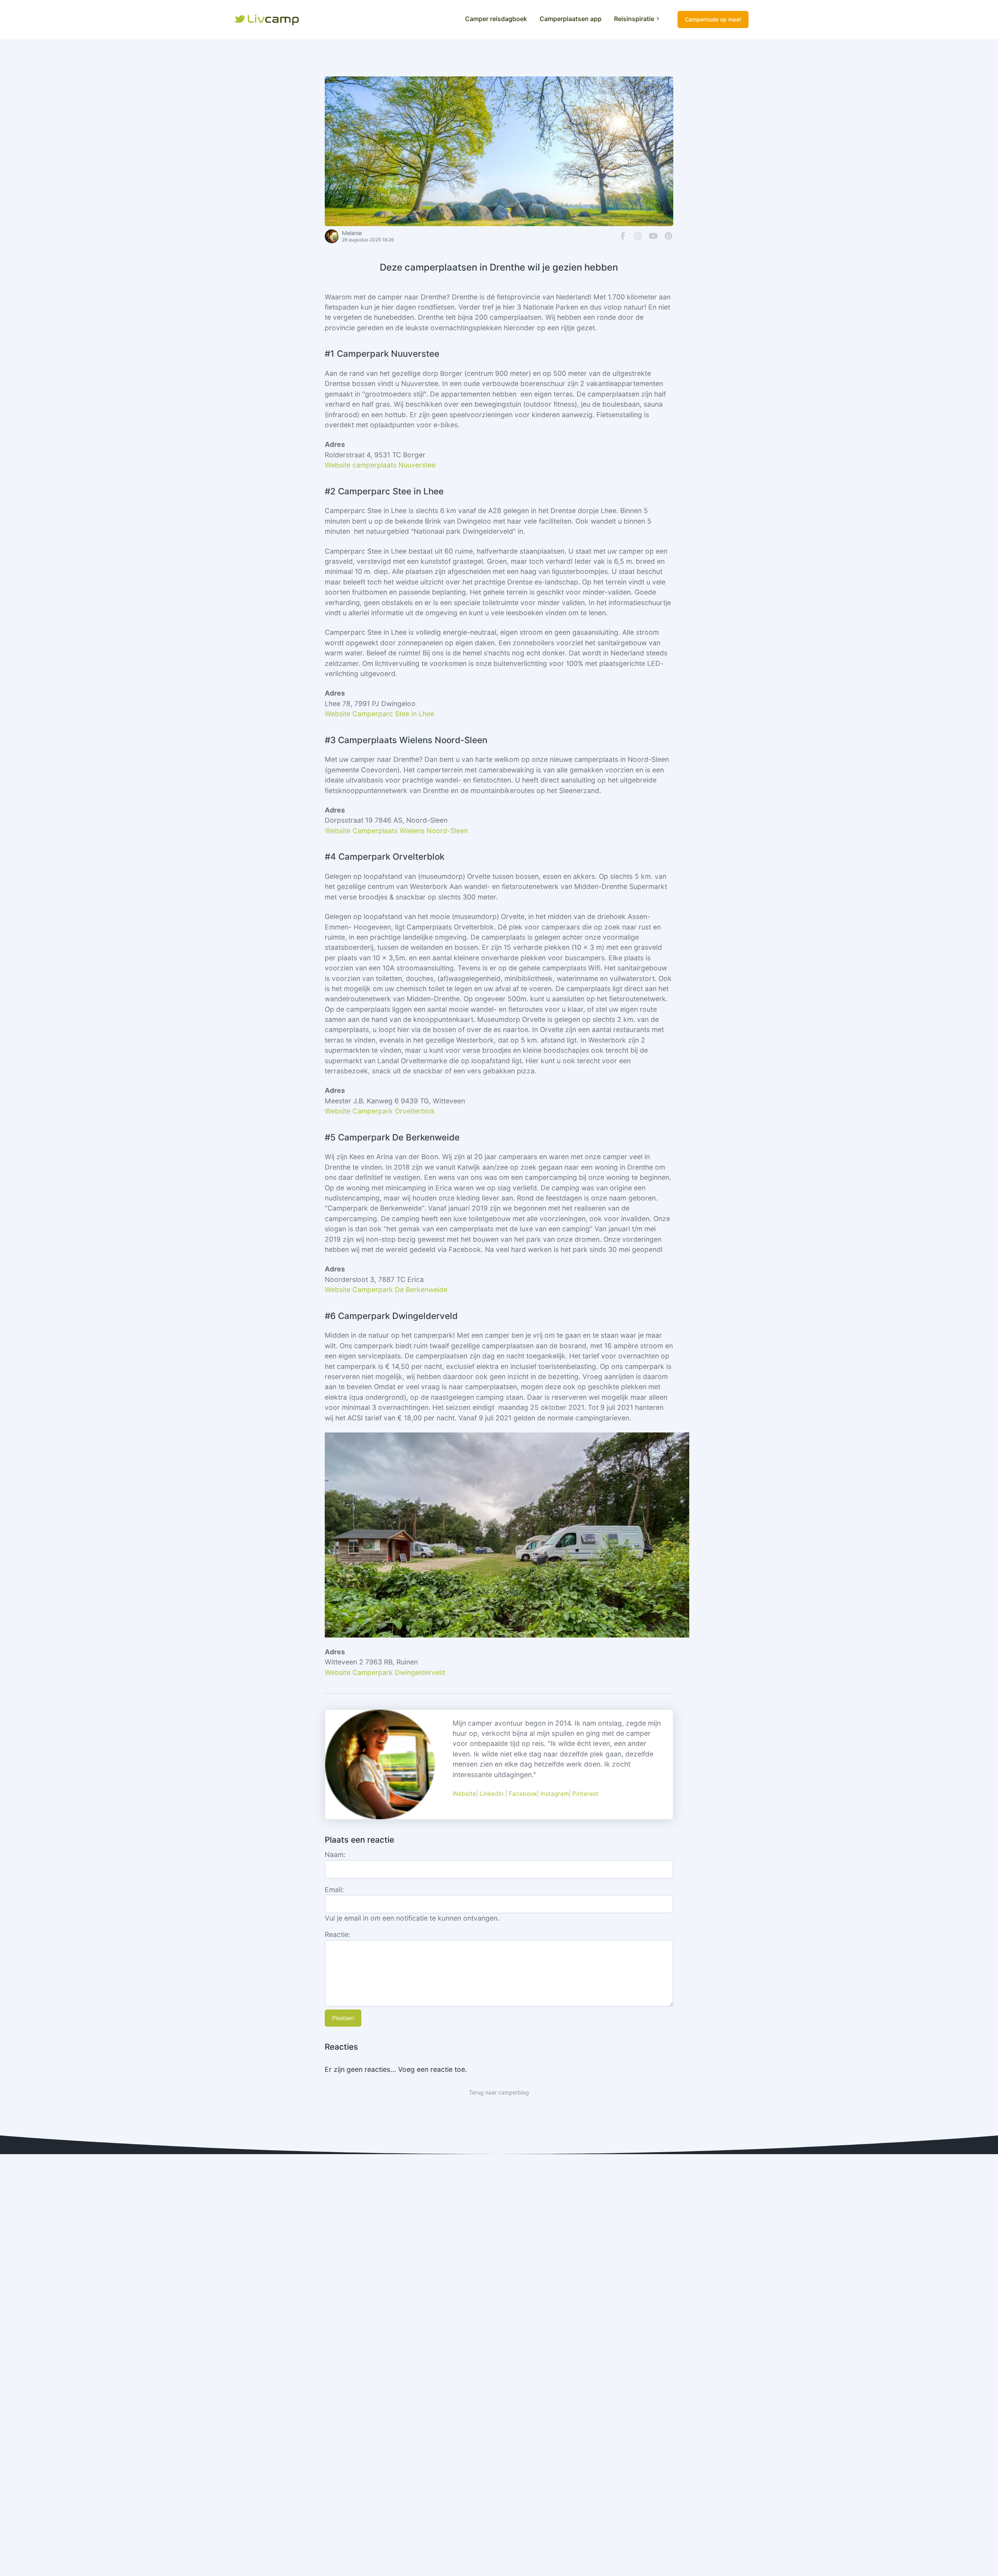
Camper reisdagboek (496, 19)
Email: (334, 1890)
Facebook (523, 1794)
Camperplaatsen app (571, 19)
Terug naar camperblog (499, 2092)
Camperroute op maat (713, 19)
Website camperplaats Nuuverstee (380, 465)
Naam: (335, 1855)
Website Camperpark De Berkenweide (386, 1290)
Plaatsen (343, 2018)
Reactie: (338, 1934)
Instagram (555, 1794)
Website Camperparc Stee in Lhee (380, 714)
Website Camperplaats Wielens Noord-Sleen (396, 831)
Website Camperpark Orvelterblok (380, 1111)
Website (464, 1794)
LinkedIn (492, 1794)
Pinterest (585, 1794)
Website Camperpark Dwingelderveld (385, 1672)
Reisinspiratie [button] (634, 19)
